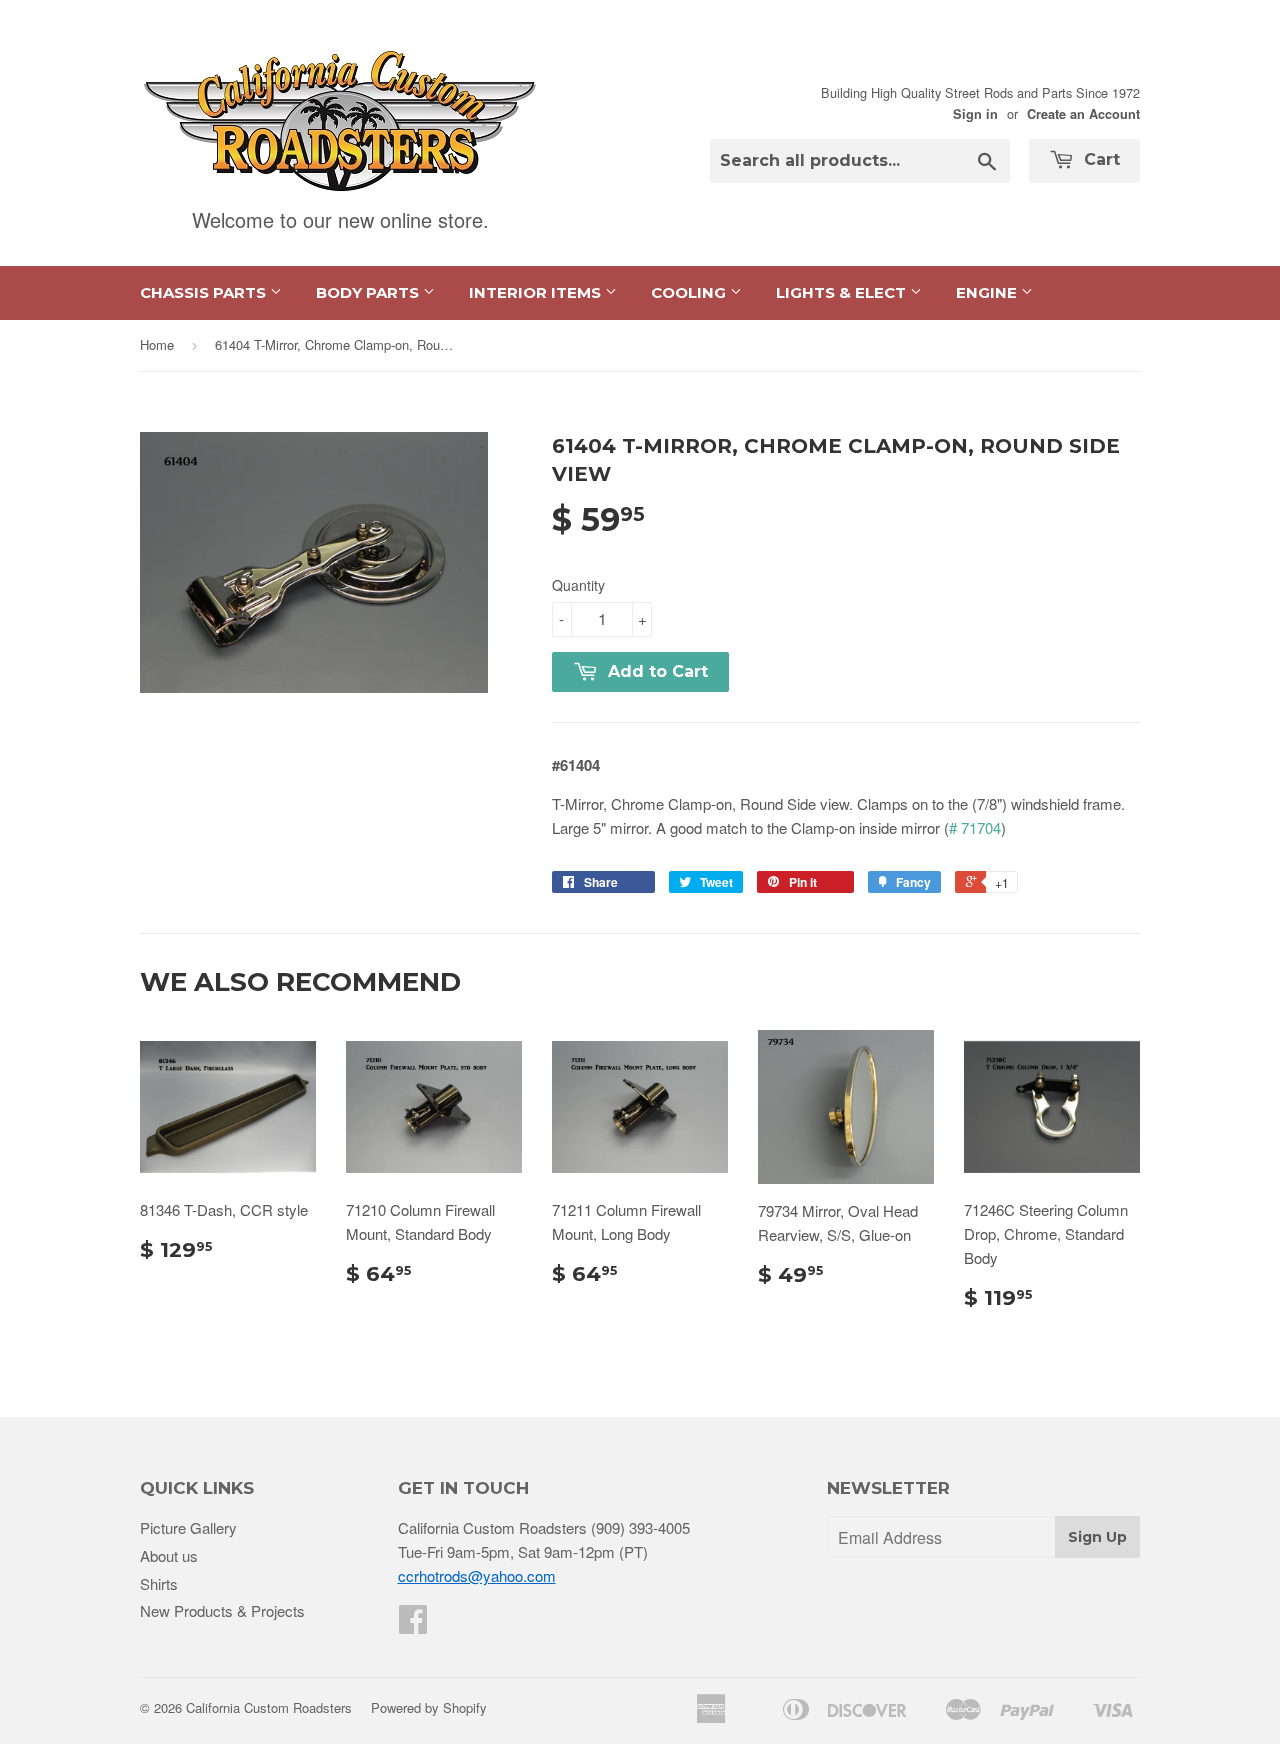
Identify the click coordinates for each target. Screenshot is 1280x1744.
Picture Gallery (188, 1527)
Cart (1099, 159)
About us (169, 1555)
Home (157, 344)
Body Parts (369, 292)
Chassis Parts (205, 292)
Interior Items (537, 292)
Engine (988, 292)
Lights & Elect (843, 292)
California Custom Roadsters (269, 1707)
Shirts (159, 1583)
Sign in (975, 114)
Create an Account (1083, 114)
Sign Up (1097, 1537)
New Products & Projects (222, 1610)
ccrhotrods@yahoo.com (477, 1575)
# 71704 (975, 827)
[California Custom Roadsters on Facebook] (413, 1624)
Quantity (578, 585)
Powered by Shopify (429, 1707)
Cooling (690, 292)
